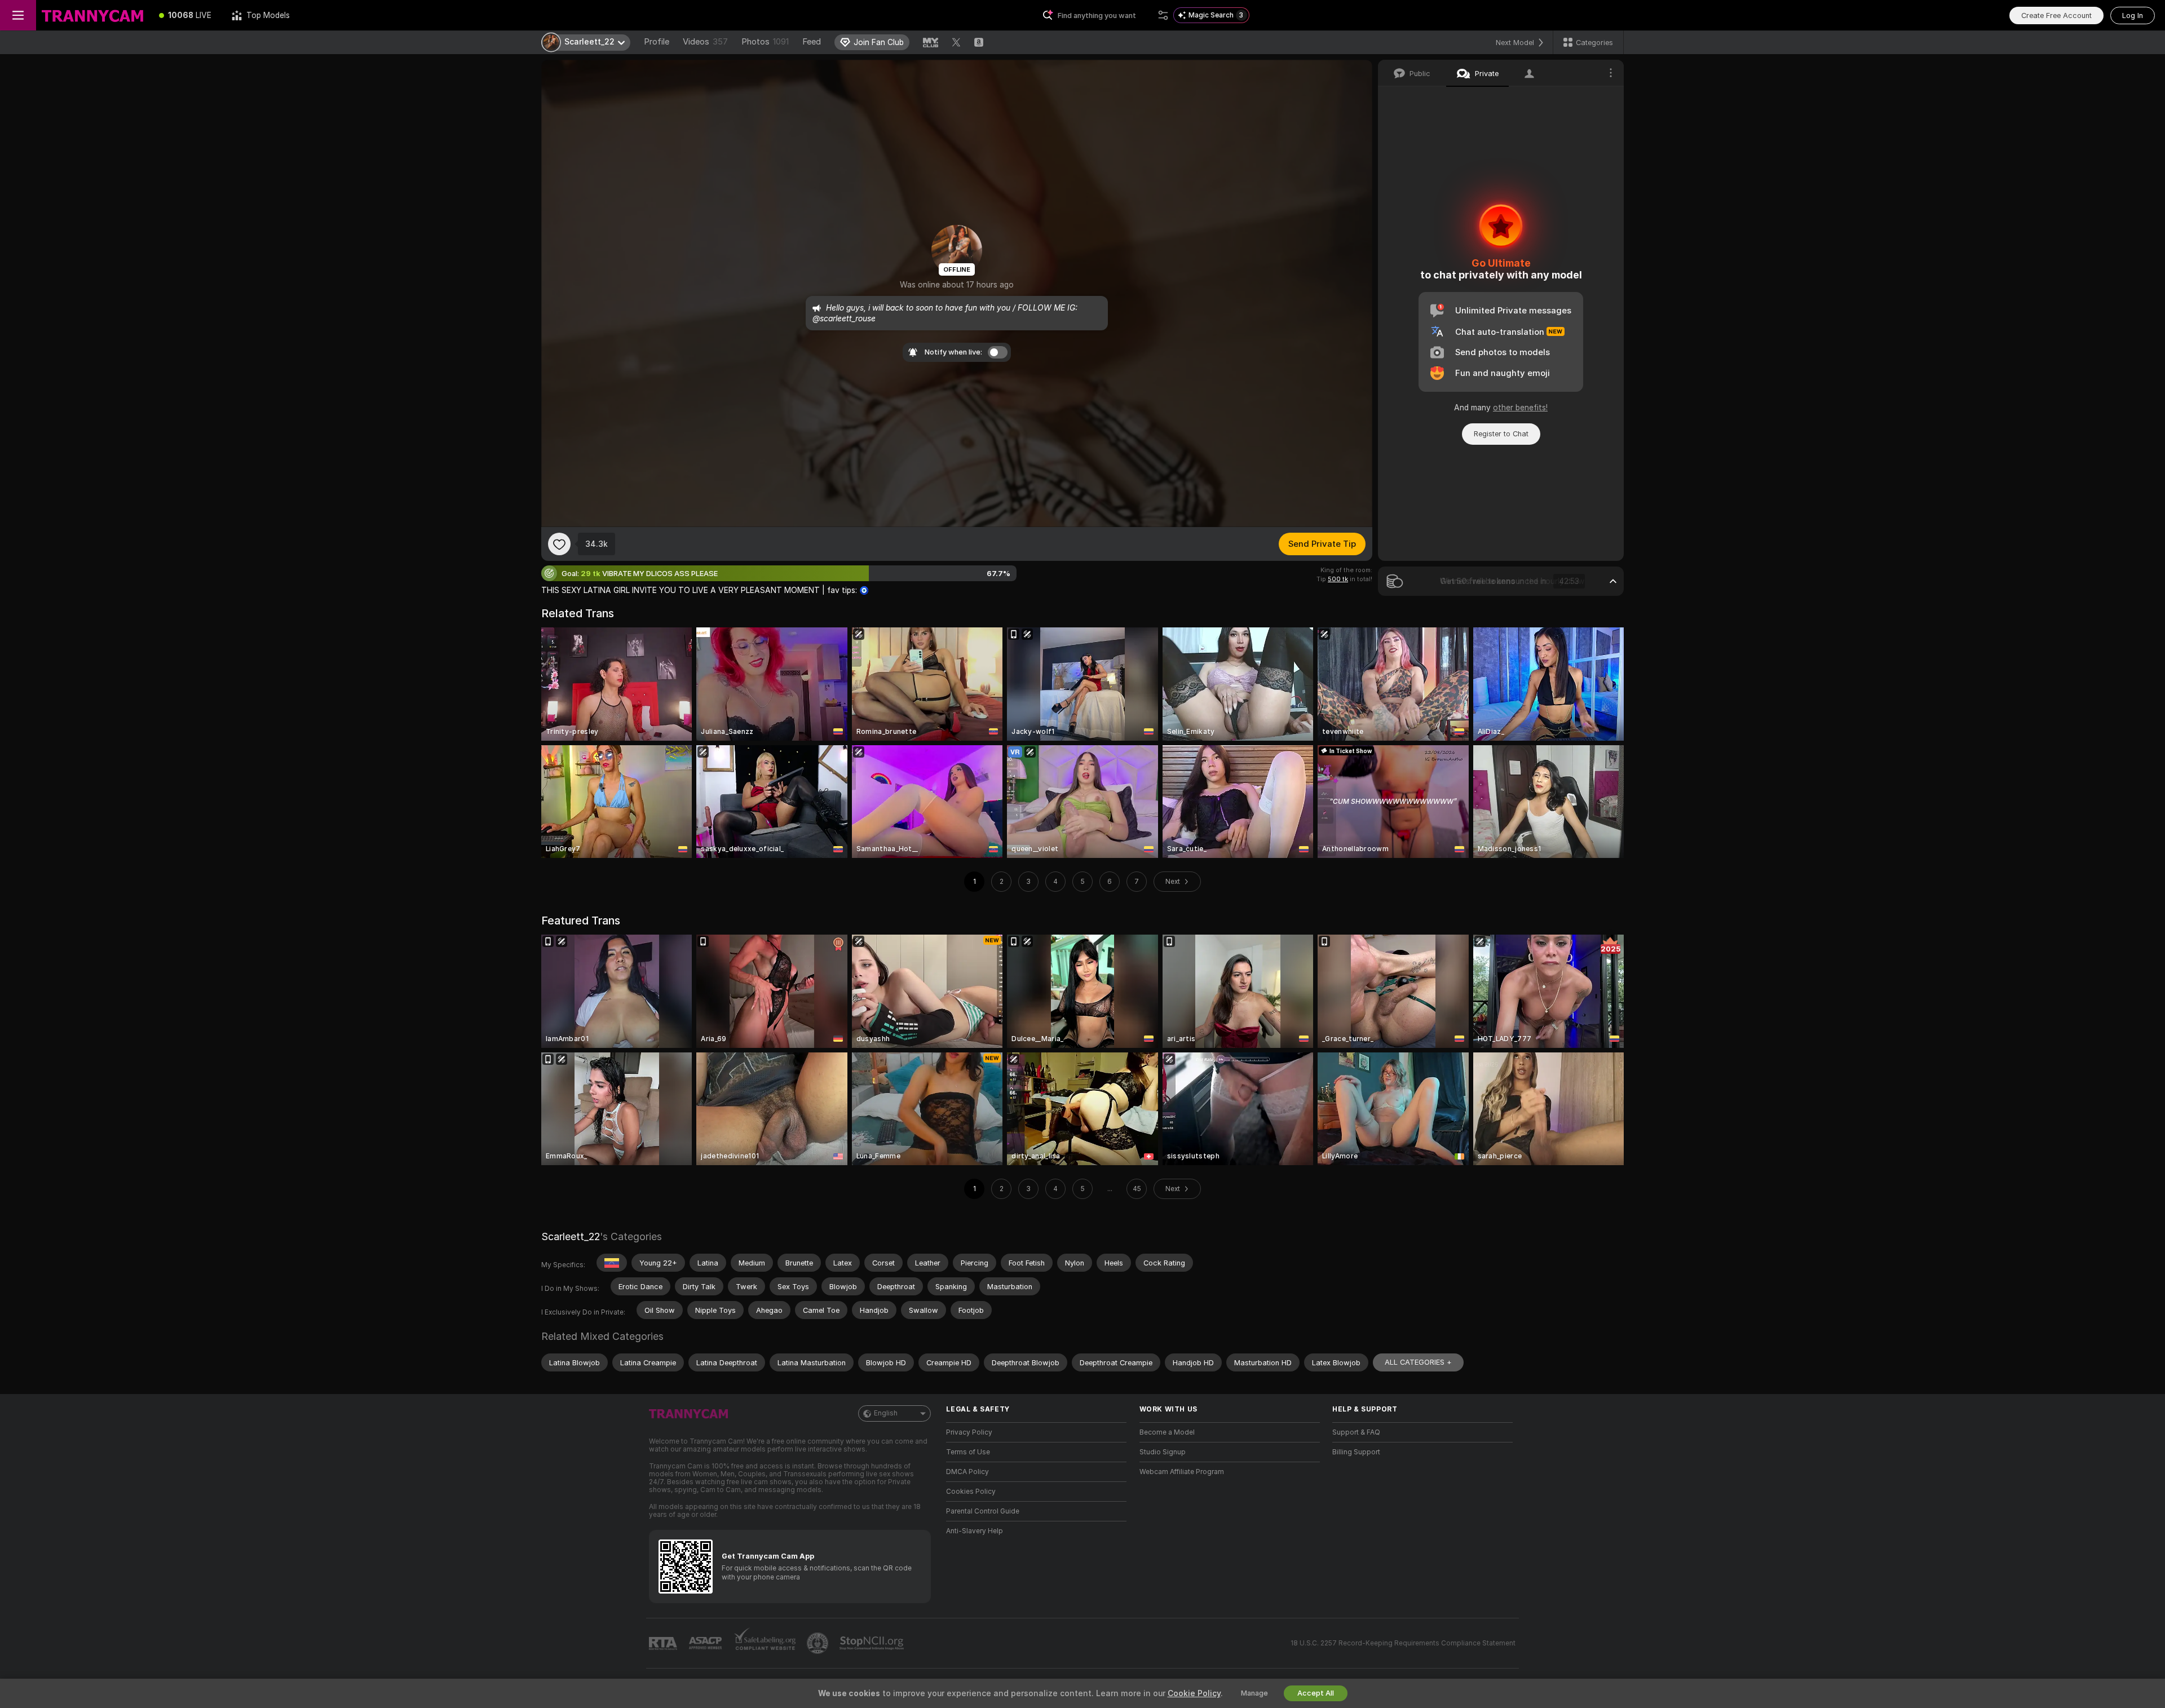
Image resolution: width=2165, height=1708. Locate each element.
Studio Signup (1163, 1452)
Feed (812, 42)
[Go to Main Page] (92, 15)
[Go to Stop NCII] (873, 1643)
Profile (657, 42)
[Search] (1163, 15)
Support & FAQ (1356, 1432)
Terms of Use (968, 1452)
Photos (765, 42)
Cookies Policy (971, 1492)
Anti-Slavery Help (975, 1531)
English (886, 1413)
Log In (2133, 16)
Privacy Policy (969, 1432)
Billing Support (1356, 1452)
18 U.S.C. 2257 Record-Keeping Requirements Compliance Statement (1403, 1643)
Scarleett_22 (571, 1236)
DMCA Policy (967, 1472)
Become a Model (1167, 1432)
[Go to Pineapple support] (819, 1643)
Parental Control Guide (983, 1511)
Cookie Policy (1194, 1693)
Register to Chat (1501, 434)
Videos (705, 42)
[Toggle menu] (18, 15)
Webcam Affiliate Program (1182, 1472)
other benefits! (1520, 408)
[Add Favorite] (559, 544)
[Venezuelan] (612, 1263)
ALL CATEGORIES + (1418, 1362)
